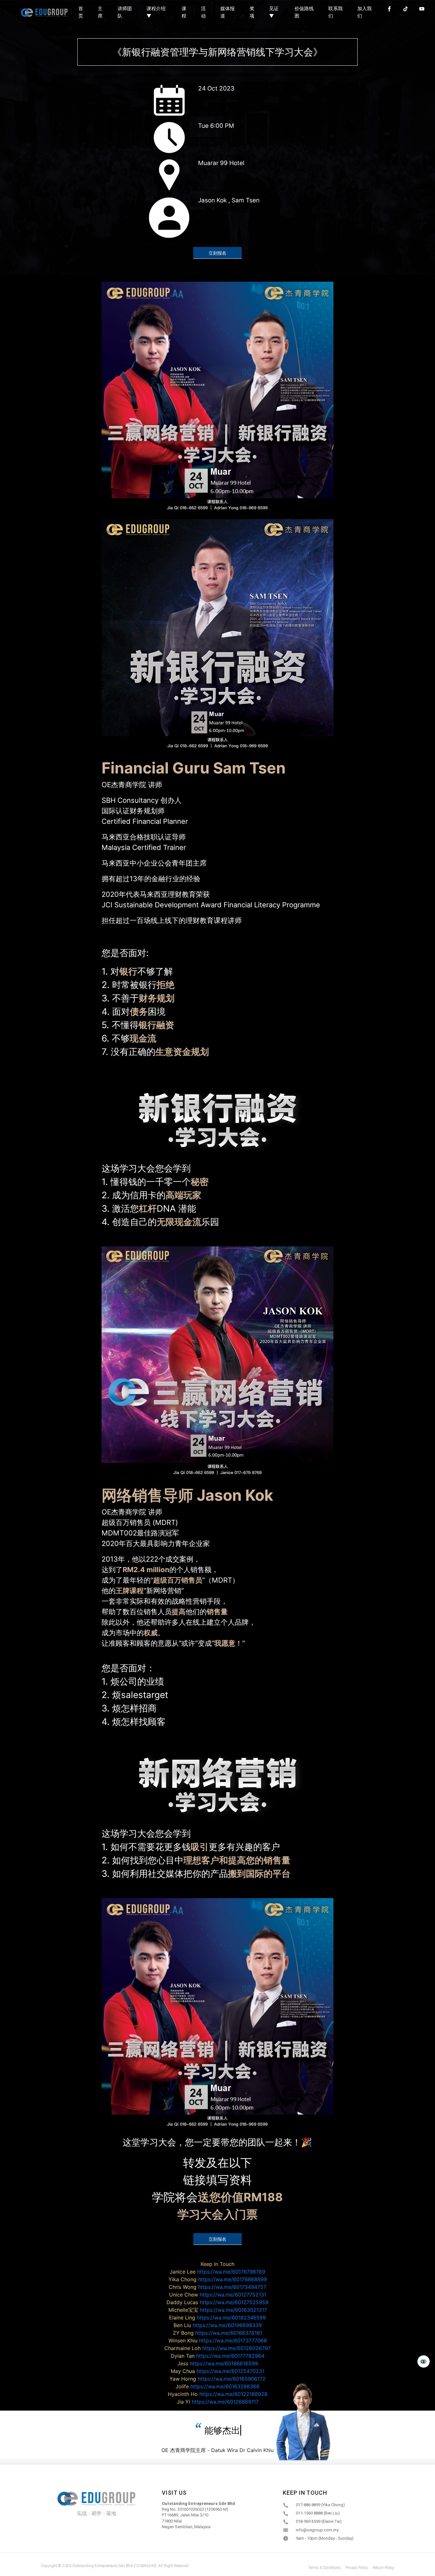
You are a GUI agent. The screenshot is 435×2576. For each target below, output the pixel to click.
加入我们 (364, 12)
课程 (184, 12)
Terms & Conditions (324, 2568)
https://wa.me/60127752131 (218, 2295)
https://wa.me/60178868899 (218, 2279)
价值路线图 (304, 12)
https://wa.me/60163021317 (218, 2310)
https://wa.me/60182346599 (217, 2318)
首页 (81, 12)
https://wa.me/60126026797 (217, 2348)
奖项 (252, 12)
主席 (100, 12)
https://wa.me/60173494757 (217, 2287)
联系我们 (335, 12)
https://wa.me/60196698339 (218, 2325)
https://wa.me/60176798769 (217, 2272)
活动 (203, 12)
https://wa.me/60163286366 (217, 2386)
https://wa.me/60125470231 (217, 2371)
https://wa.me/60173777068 (218, 2340)
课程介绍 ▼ (156, 12)
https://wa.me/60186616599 (218, 2363)
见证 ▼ (274, 12)
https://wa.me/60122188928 (218, 2394)
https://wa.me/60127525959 (217, 2302)
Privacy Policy (357, 2568)
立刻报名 (217, 253)
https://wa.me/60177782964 (217, 2356)
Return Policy (383, 2568)
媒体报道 (228, 12)
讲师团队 (125, 12)
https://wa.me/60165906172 (217, 2379)
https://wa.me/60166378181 (217, 2333)
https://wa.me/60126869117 (218, 2402)
